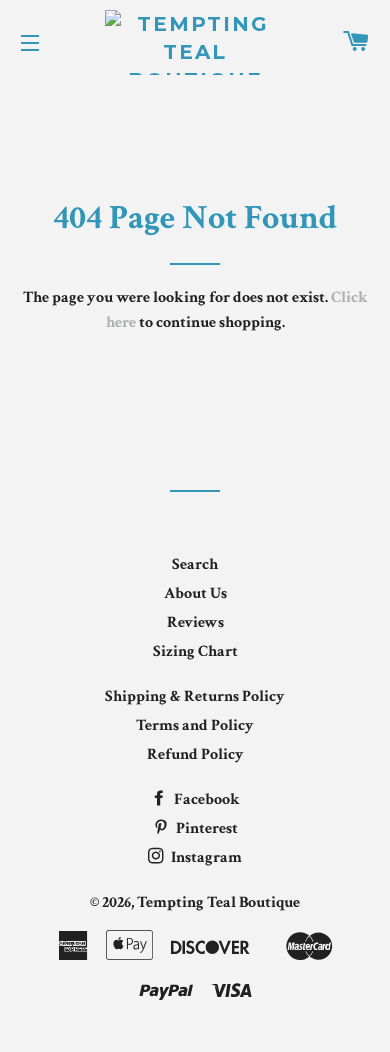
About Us (195, 593)
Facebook (205, 799)
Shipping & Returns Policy (195, 696)
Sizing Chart (195, 651)
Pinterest (205, 828)
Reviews (195, 622)
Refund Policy (195, 754)
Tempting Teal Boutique (218, 902)
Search (195, 564)
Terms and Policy (195, 725)
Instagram (205, 857)
